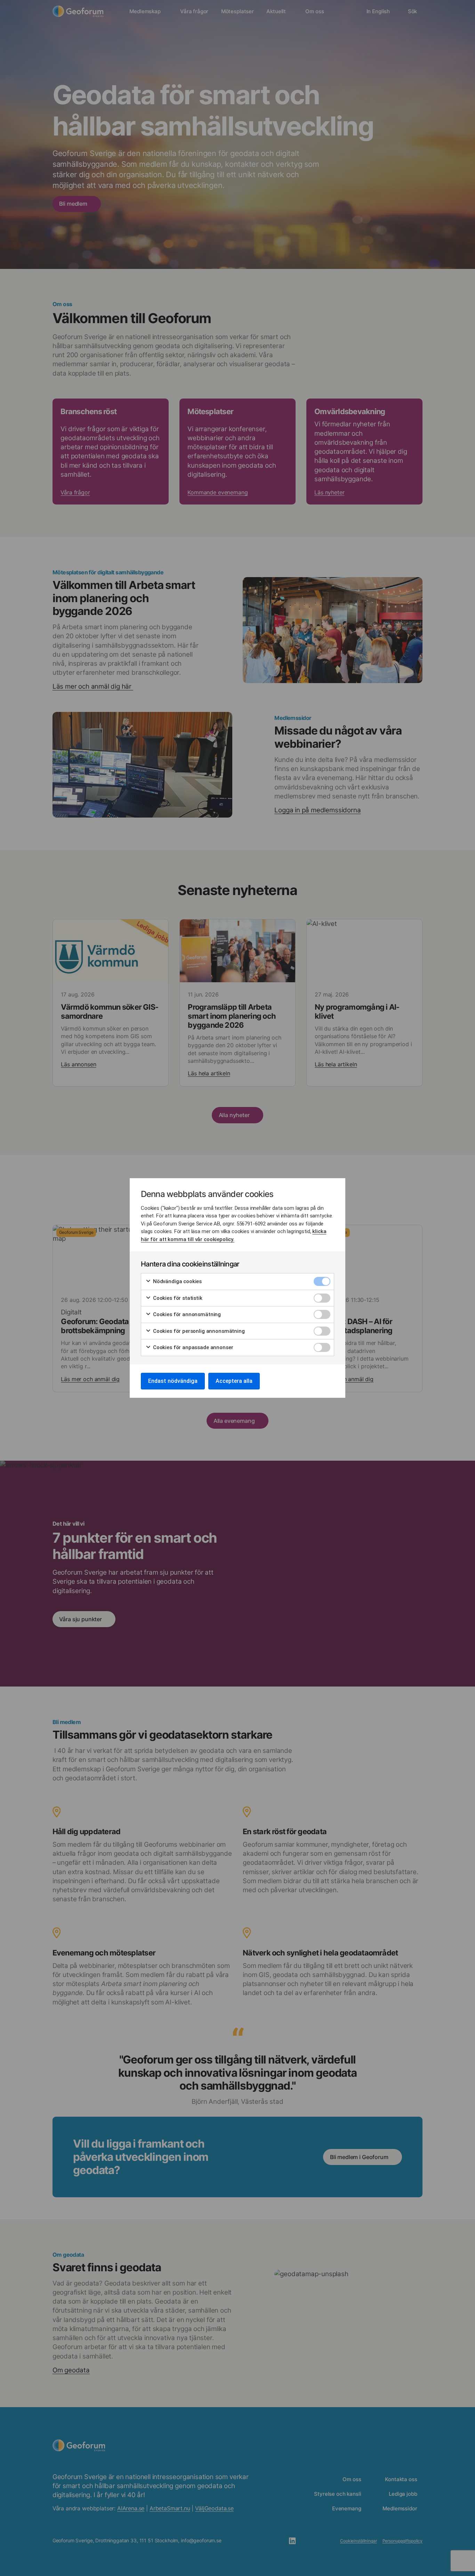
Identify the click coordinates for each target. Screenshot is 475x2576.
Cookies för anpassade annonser (192, 1347)
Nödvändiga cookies (177, 1281)
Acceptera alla (234, 1381)
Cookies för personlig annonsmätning (198, 1331)
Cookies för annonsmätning (186, 1314)
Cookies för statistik (177, 1298)
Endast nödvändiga (173, 1381)
